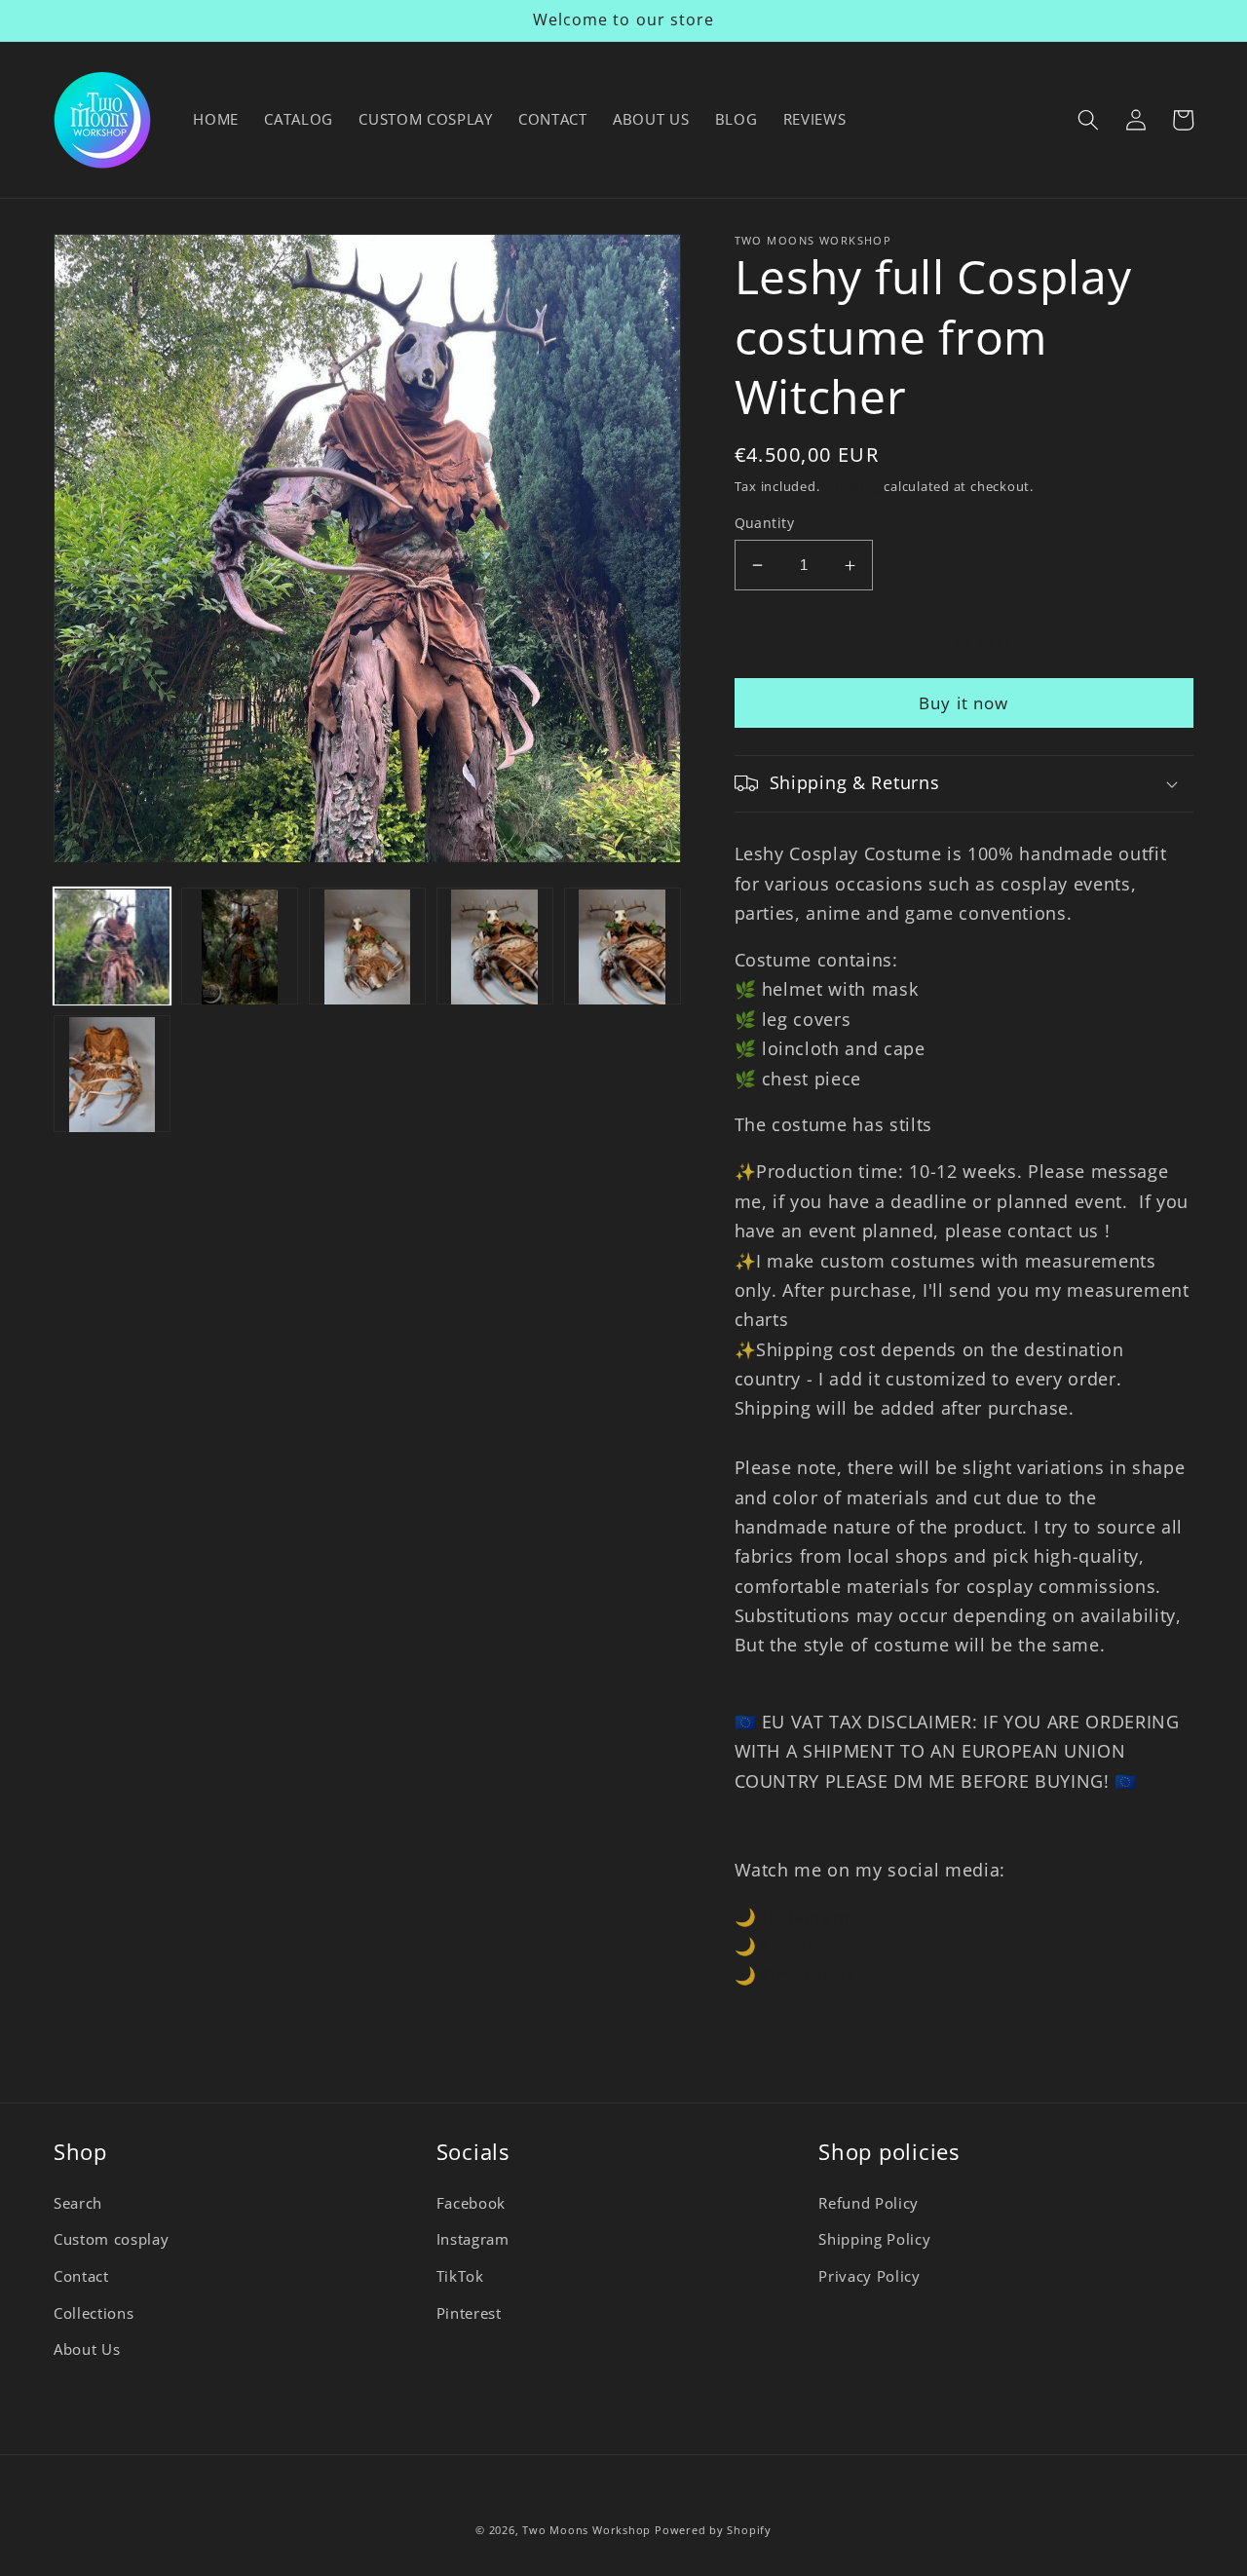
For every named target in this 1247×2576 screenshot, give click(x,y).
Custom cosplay (111, 2239)
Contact (81, 2276)
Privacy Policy (869, 2276)
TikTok (460, 2276)
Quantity (765, 523)
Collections (94, 2313)
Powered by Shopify (713, 2530)
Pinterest (469, 2313)
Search (78, 2203)
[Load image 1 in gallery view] (112, 947)
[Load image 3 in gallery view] (367, 947)
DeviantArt (808, 1975)
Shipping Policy (874, 2239)
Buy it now (964, 703)
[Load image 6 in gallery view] (112, 1075)
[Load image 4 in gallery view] (495, 947)
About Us (87, 2349)
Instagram (806, 1916)
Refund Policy (869, 2203)
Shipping (851, 486)
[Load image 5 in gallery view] (623, 947)
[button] (1088, 120)
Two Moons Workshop (586, 2530)
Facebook (803, 1946)
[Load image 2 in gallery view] (240, 947)
